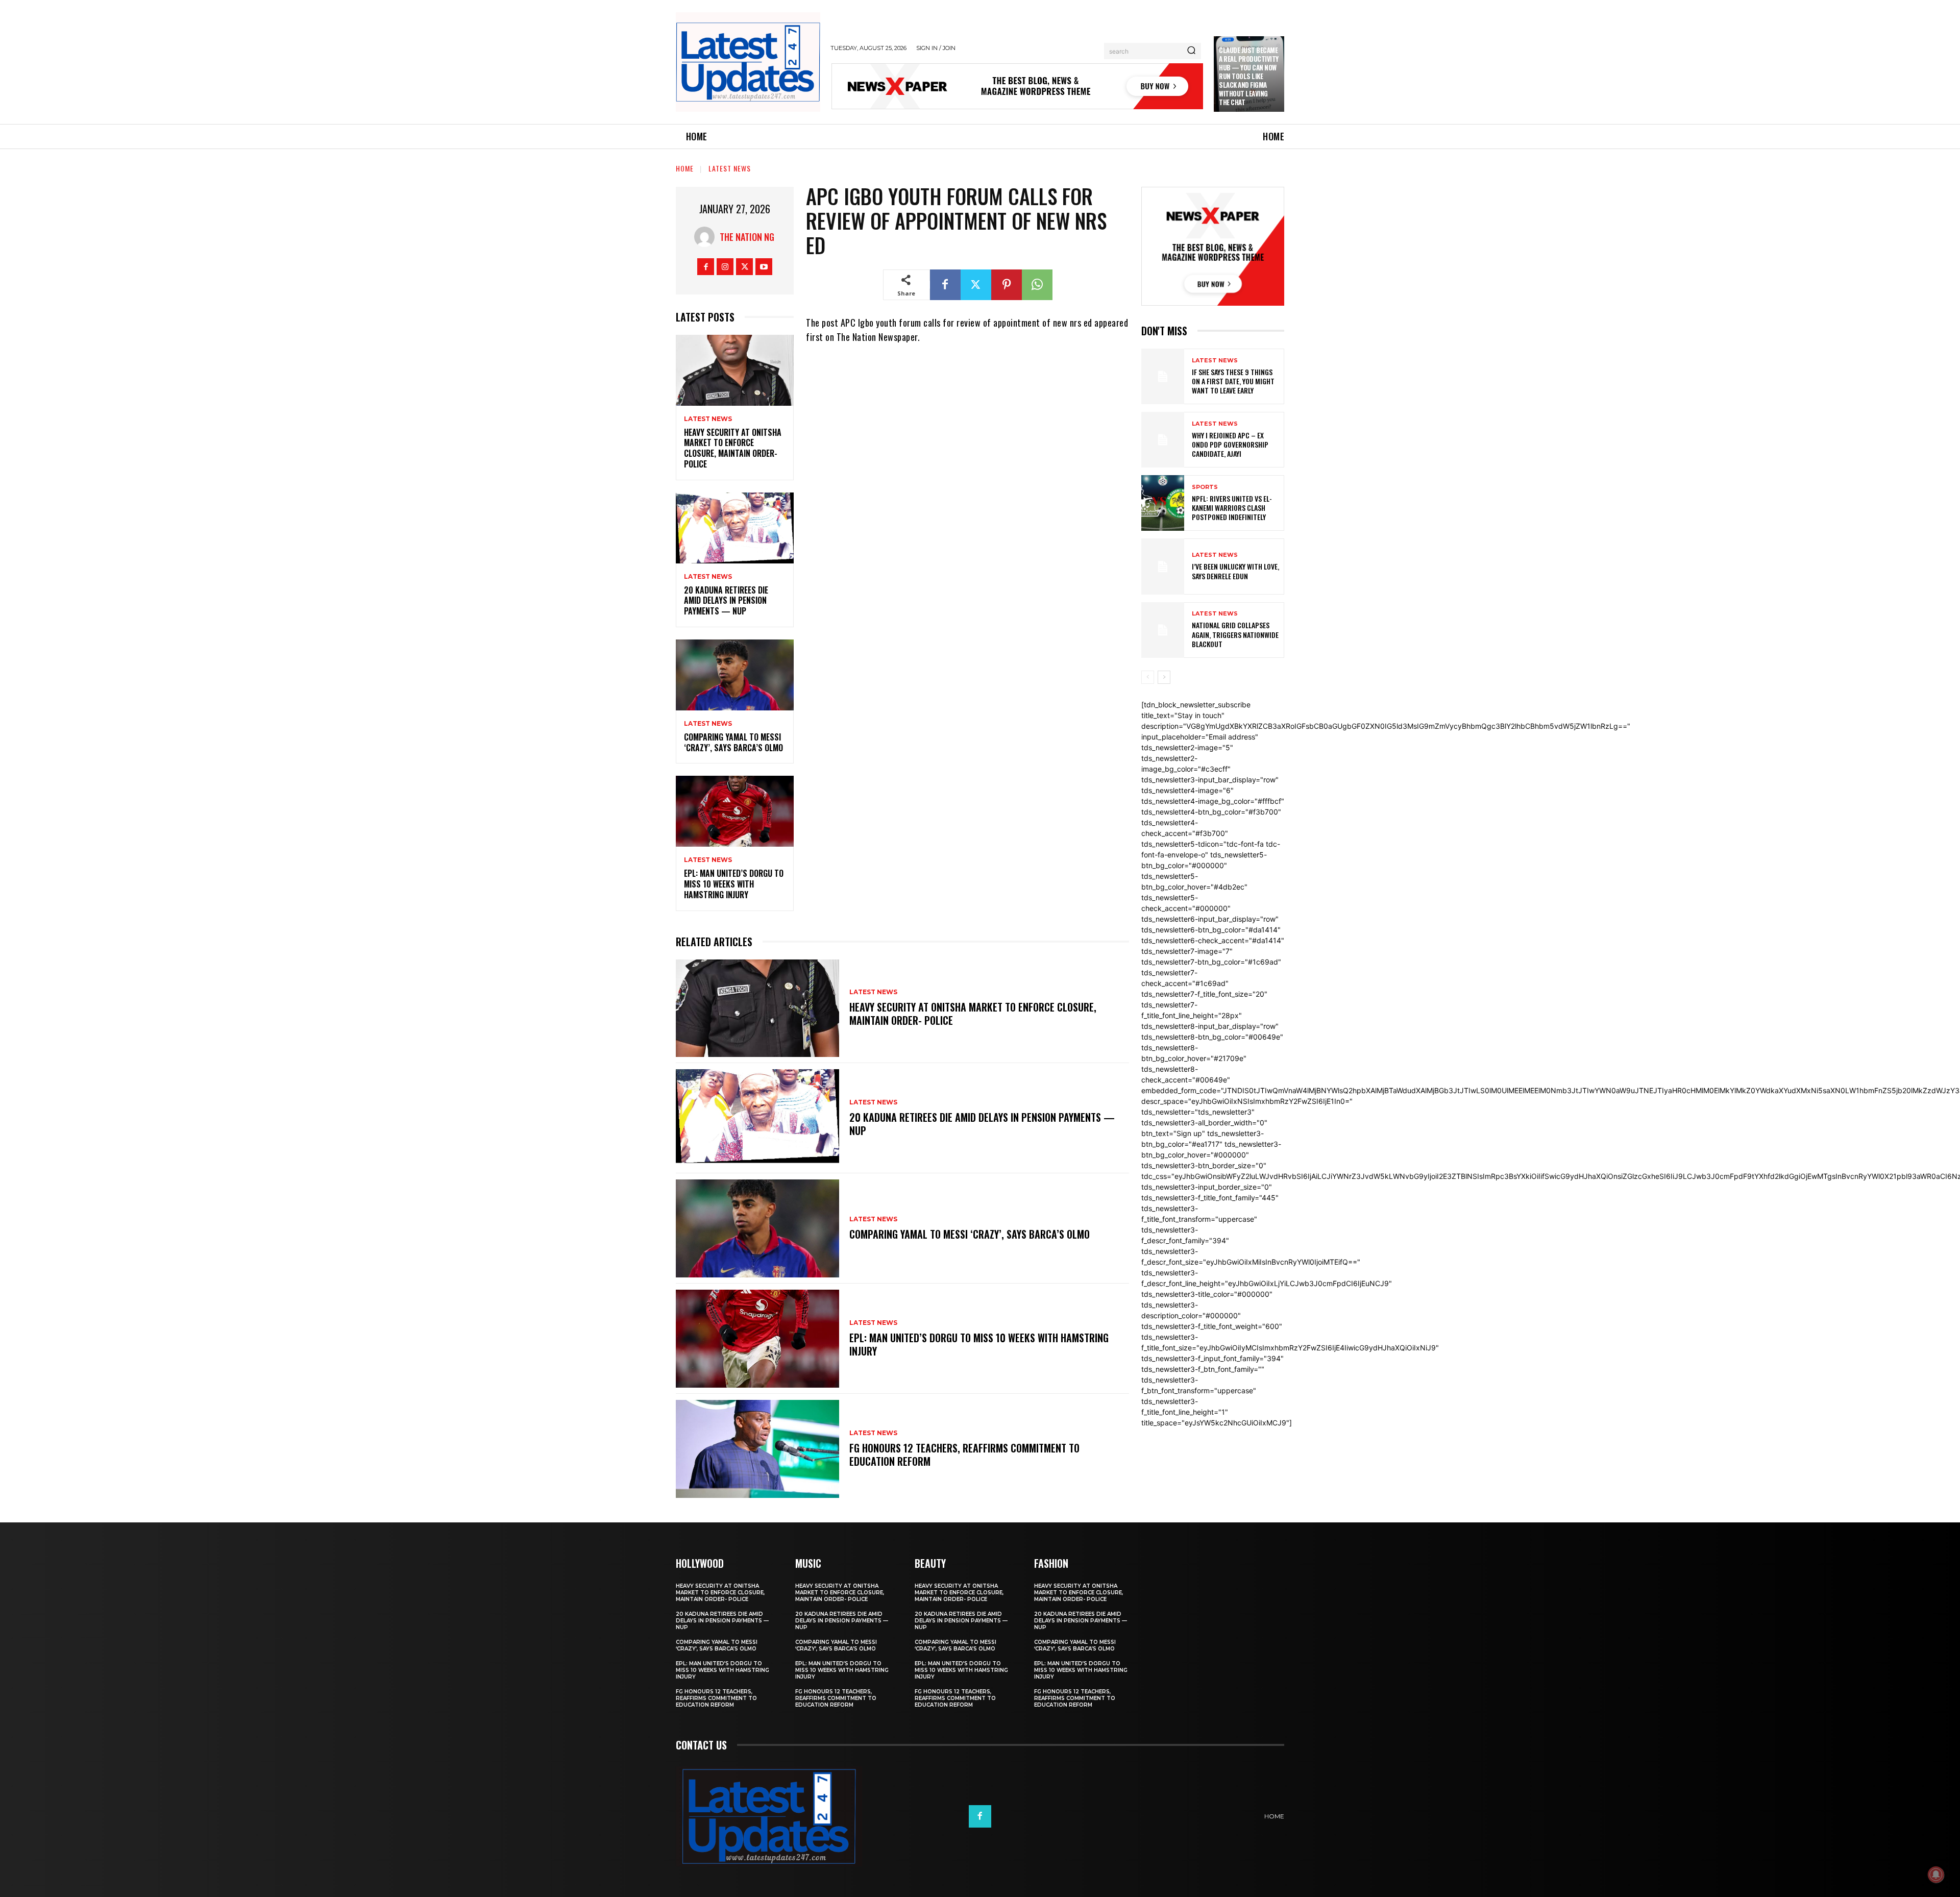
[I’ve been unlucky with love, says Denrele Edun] (1163, 566)
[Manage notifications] (1936, 1875)
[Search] (1191, 51)
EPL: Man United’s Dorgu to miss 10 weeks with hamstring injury (734, 884)
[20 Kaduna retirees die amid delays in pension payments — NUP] (735, 528)
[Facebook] (706, 267)
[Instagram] (725, 267)
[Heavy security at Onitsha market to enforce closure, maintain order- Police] (735, 370)
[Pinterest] (1007, 285)
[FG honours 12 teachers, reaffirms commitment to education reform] (757, 1449)
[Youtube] (764, 267)
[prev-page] (1148, 677)
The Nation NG (747, 237)
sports (1205, 487)
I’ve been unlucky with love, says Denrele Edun (1235, 571)
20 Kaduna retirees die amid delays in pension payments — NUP (726, 601)
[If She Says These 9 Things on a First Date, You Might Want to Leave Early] (1163, 376)
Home (685, 168)
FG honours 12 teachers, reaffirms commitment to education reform (964, 1455)
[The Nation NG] (707, 237)
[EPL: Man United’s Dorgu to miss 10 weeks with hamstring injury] (735, 811)
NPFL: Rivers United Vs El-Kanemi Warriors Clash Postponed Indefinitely (1232, 508)
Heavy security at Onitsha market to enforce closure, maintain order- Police (733, 448)
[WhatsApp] (1037, 285)
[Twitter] (744, 267)
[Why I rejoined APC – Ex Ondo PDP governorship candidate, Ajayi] (1163, 440)
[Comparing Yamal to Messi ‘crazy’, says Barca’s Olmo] (735, 675)
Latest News (730, 168)
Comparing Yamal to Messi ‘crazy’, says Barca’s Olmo (733, 742)
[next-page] (1164, 677)
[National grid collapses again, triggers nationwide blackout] (1163, 630)
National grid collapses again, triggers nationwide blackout (1235, 634)
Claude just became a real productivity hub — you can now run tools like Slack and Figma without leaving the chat (1249, 76)
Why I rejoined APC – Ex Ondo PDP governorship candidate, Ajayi (1230, 444)
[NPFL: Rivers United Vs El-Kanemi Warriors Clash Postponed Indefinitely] (1163, 503)
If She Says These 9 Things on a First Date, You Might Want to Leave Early (1233, 381)
